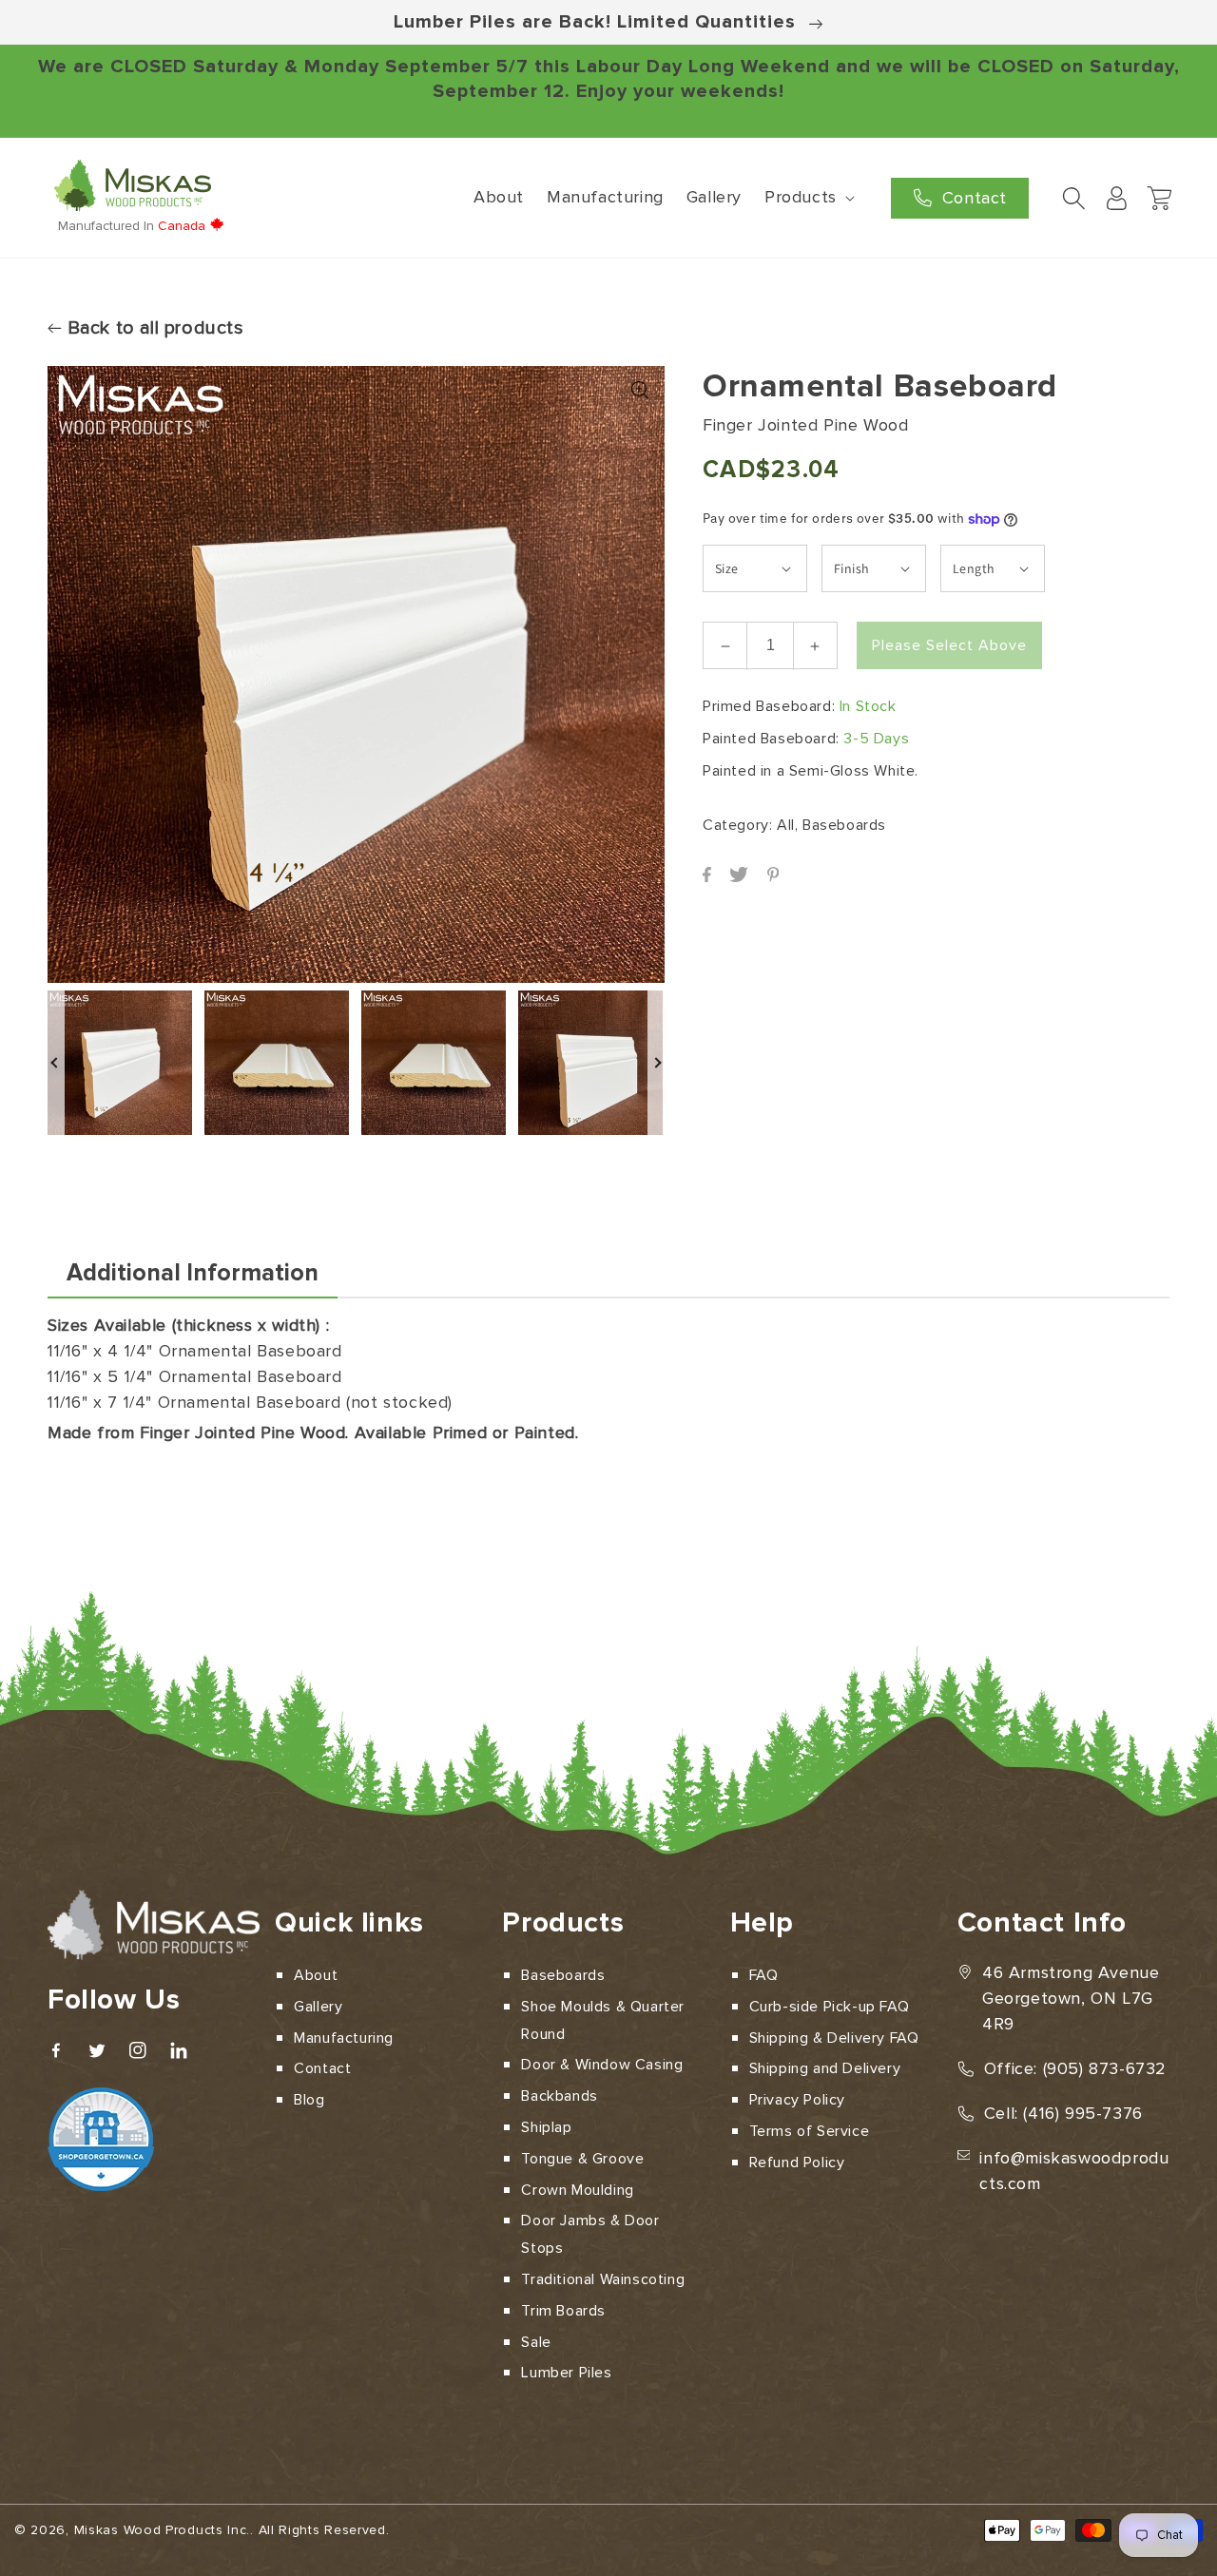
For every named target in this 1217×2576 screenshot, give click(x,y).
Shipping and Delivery (825, 2068)
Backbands (559, 2096)
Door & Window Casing (602, 2065)
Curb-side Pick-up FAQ (830, 2007)
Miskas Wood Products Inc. (163, 2530)
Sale (536, 2342)
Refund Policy (797, 2163)
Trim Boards (563, 2311)
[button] (808, 197)
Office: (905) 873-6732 (1075, 2068)
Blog (309, 2100)
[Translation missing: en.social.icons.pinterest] (773, 877)
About (316, 1975)
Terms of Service (810, 2131)
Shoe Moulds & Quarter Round (603, 2020)
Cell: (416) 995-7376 (1063, 2113)
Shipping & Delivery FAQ (834, 2038)
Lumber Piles (566, 2373)
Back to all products (153, 328)
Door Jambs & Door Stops (590, 2234)
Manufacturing (344, 2038)
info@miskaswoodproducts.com (1074, 2171)
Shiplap (546, 2127)
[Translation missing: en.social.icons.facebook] (709, 877)
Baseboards (563, 1975)
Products (801, 197)
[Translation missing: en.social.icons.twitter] (741, 877)
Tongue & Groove (582, 2159)
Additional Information (193, 1273)
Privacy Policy (797, 2100)
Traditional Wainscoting (603, 2279)
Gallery (318, 2007)
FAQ (764, 1975)
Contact (322, 2068)
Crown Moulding (577, 2190)
